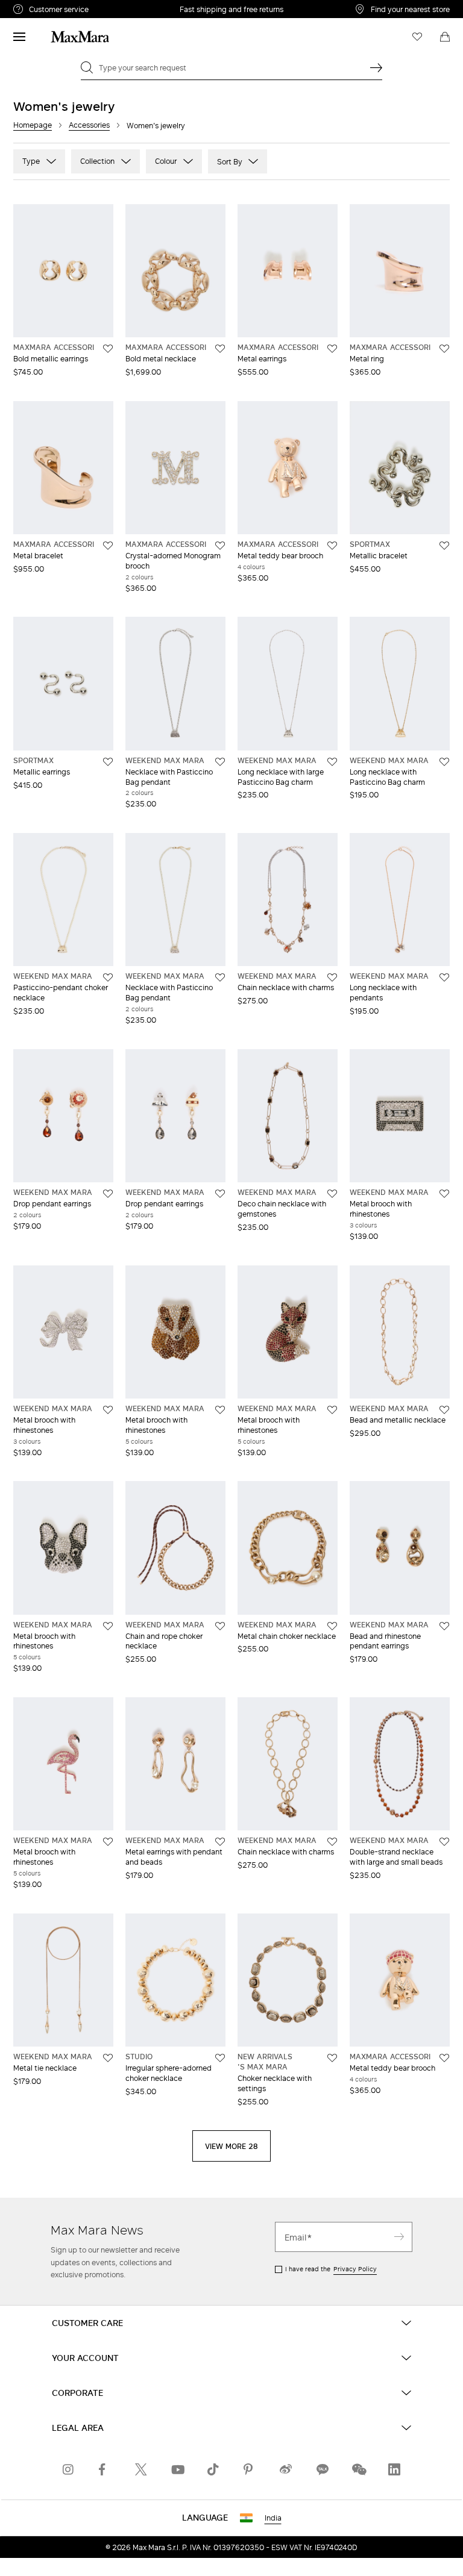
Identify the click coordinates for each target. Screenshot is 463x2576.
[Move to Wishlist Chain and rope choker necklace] (220, 1626)
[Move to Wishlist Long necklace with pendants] (444, 978)
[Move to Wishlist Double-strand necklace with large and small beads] (444, 1842)
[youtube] (177, 2469)
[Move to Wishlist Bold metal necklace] (220, 349)
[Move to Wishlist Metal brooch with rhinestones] (444, 1194)
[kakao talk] (322, 2469)
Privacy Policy (355, 2269)
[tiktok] (213, 2469)
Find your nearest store (410, 9)
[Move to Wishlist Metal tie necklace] (108, 2058)
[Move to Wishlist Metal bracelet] (108, 546)
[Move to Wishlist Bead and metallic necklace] (444, 1410)
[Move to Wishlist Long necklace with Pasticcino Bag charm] (444, 762)
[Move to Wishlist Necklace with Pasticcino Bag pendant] (220, 762)
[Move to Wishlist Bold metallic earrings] (108, 349)
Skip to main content (46, 7)
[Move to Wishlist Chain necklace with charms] (332, 978)
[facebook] (105, 2469)
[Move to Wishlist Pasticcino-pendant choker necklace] (108, 978)
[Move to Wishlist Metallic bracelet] (444, 546)
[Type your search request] (376, 67)
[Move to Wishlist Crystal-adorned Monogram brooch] (220, 546)
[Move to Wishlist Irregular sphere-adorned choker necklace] (220, 2058)
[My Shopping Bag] (445, 37)
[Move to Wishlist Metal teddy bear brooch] (332, 546)
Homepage (33, 125)
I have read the (331, 2269)
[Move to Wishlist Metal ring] (444, 349)
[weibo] (286, 2469)
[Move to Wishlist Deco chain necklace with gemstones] (332, 1194)
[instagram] (69, 2469)
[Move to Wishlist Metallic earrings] (108, 762)
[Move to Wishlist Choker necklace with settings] (332, 2058)
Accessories (89, 125)
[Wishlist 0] (417, 37)
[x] (141, 2469)
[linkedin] (394, 2469)
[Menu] (19, 37)
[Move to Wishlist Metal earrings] (332, 349)
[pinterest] (250, 2469)
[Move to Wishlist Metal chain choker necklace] (332, 1626)
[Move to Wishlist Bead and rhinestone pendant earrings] (444, 1626)
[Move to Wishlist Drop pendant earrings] (108, 1194)
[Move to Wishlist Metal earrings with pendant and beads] (220, 1842)
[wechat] (358, 2469)
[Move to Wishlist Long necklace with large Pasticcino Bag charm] (332, 762)
